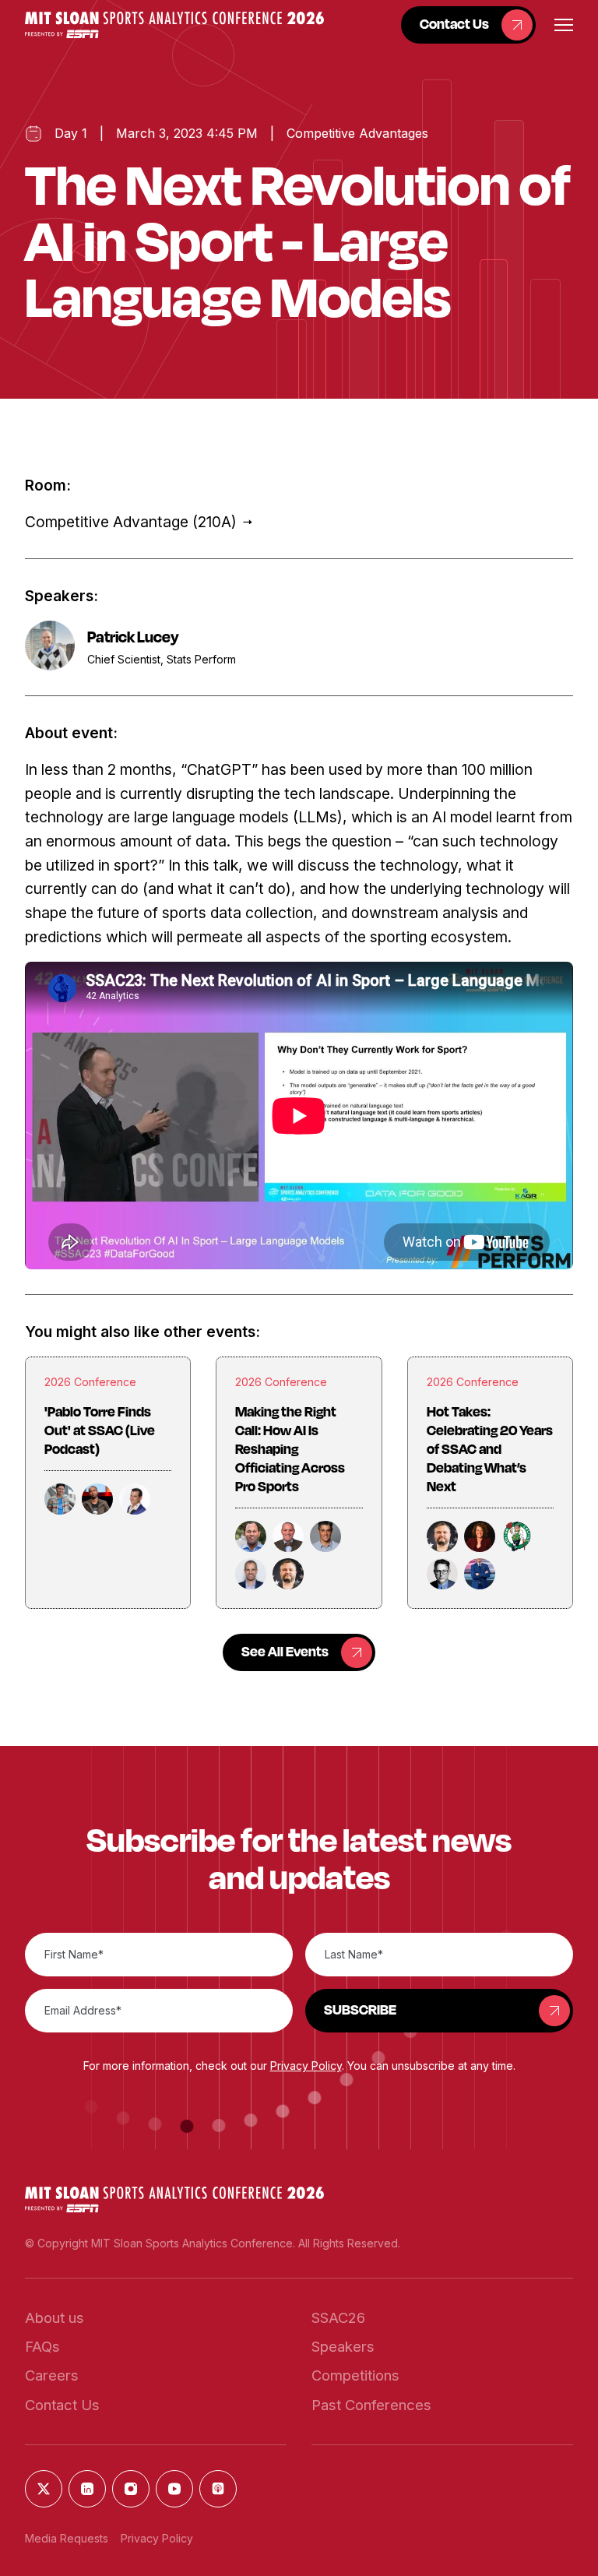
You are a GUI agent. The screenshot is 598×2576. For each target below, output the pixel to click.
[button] (174, 25)
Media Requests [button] (67, 2538)
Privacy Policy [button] (306, 2066)
